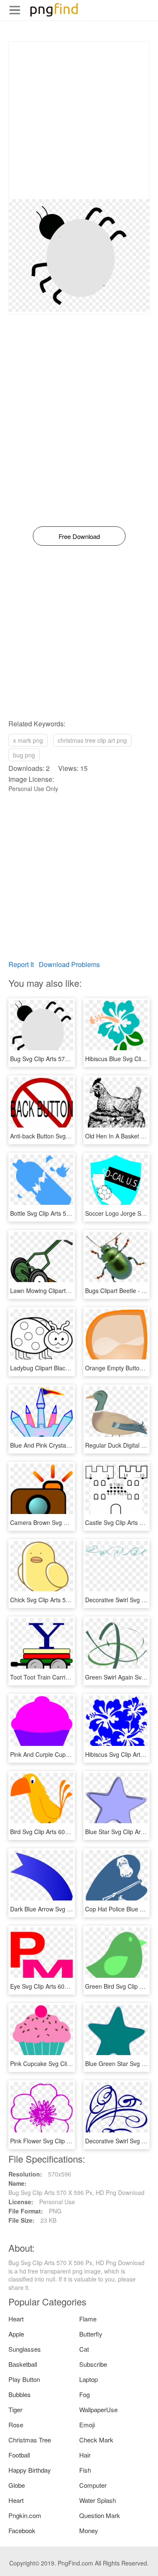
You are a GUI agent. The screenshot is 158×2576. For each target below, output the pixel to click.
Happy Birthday (30, 2470)
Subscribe (93, 2364)
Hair (85, 2455)
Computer (93, 2485)
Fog (84, 2394)
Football (19, 2455)
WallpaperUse (98, 2409)
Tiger (15, 2409)
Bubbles (20, 2394)
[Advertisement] (79, 120)
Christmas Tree (30, 2440)
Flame (88, 2319)
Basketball (23, 2364)
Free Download (79, 536)
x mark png (28, 740)
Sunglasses (25, 2349)
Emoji (87, 2425)
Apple (16, 2334)
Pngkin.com (25, 2515)
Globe (17, 2485)
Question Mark (100, 2515)
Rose (16, 2425)
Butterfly (91, 2334)
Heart (16, 2319)
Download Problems (69, 964)
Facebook (22, 2530)
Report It (21, 964)
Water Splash (98, 2500)
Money (89, 2530)
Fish (85, 2470)
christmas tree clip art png (92, 740)
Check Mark (96, 2440)
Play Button (24, 2379)
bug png (24, 755)
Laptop (88, 2379)
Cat (84, 2349)
